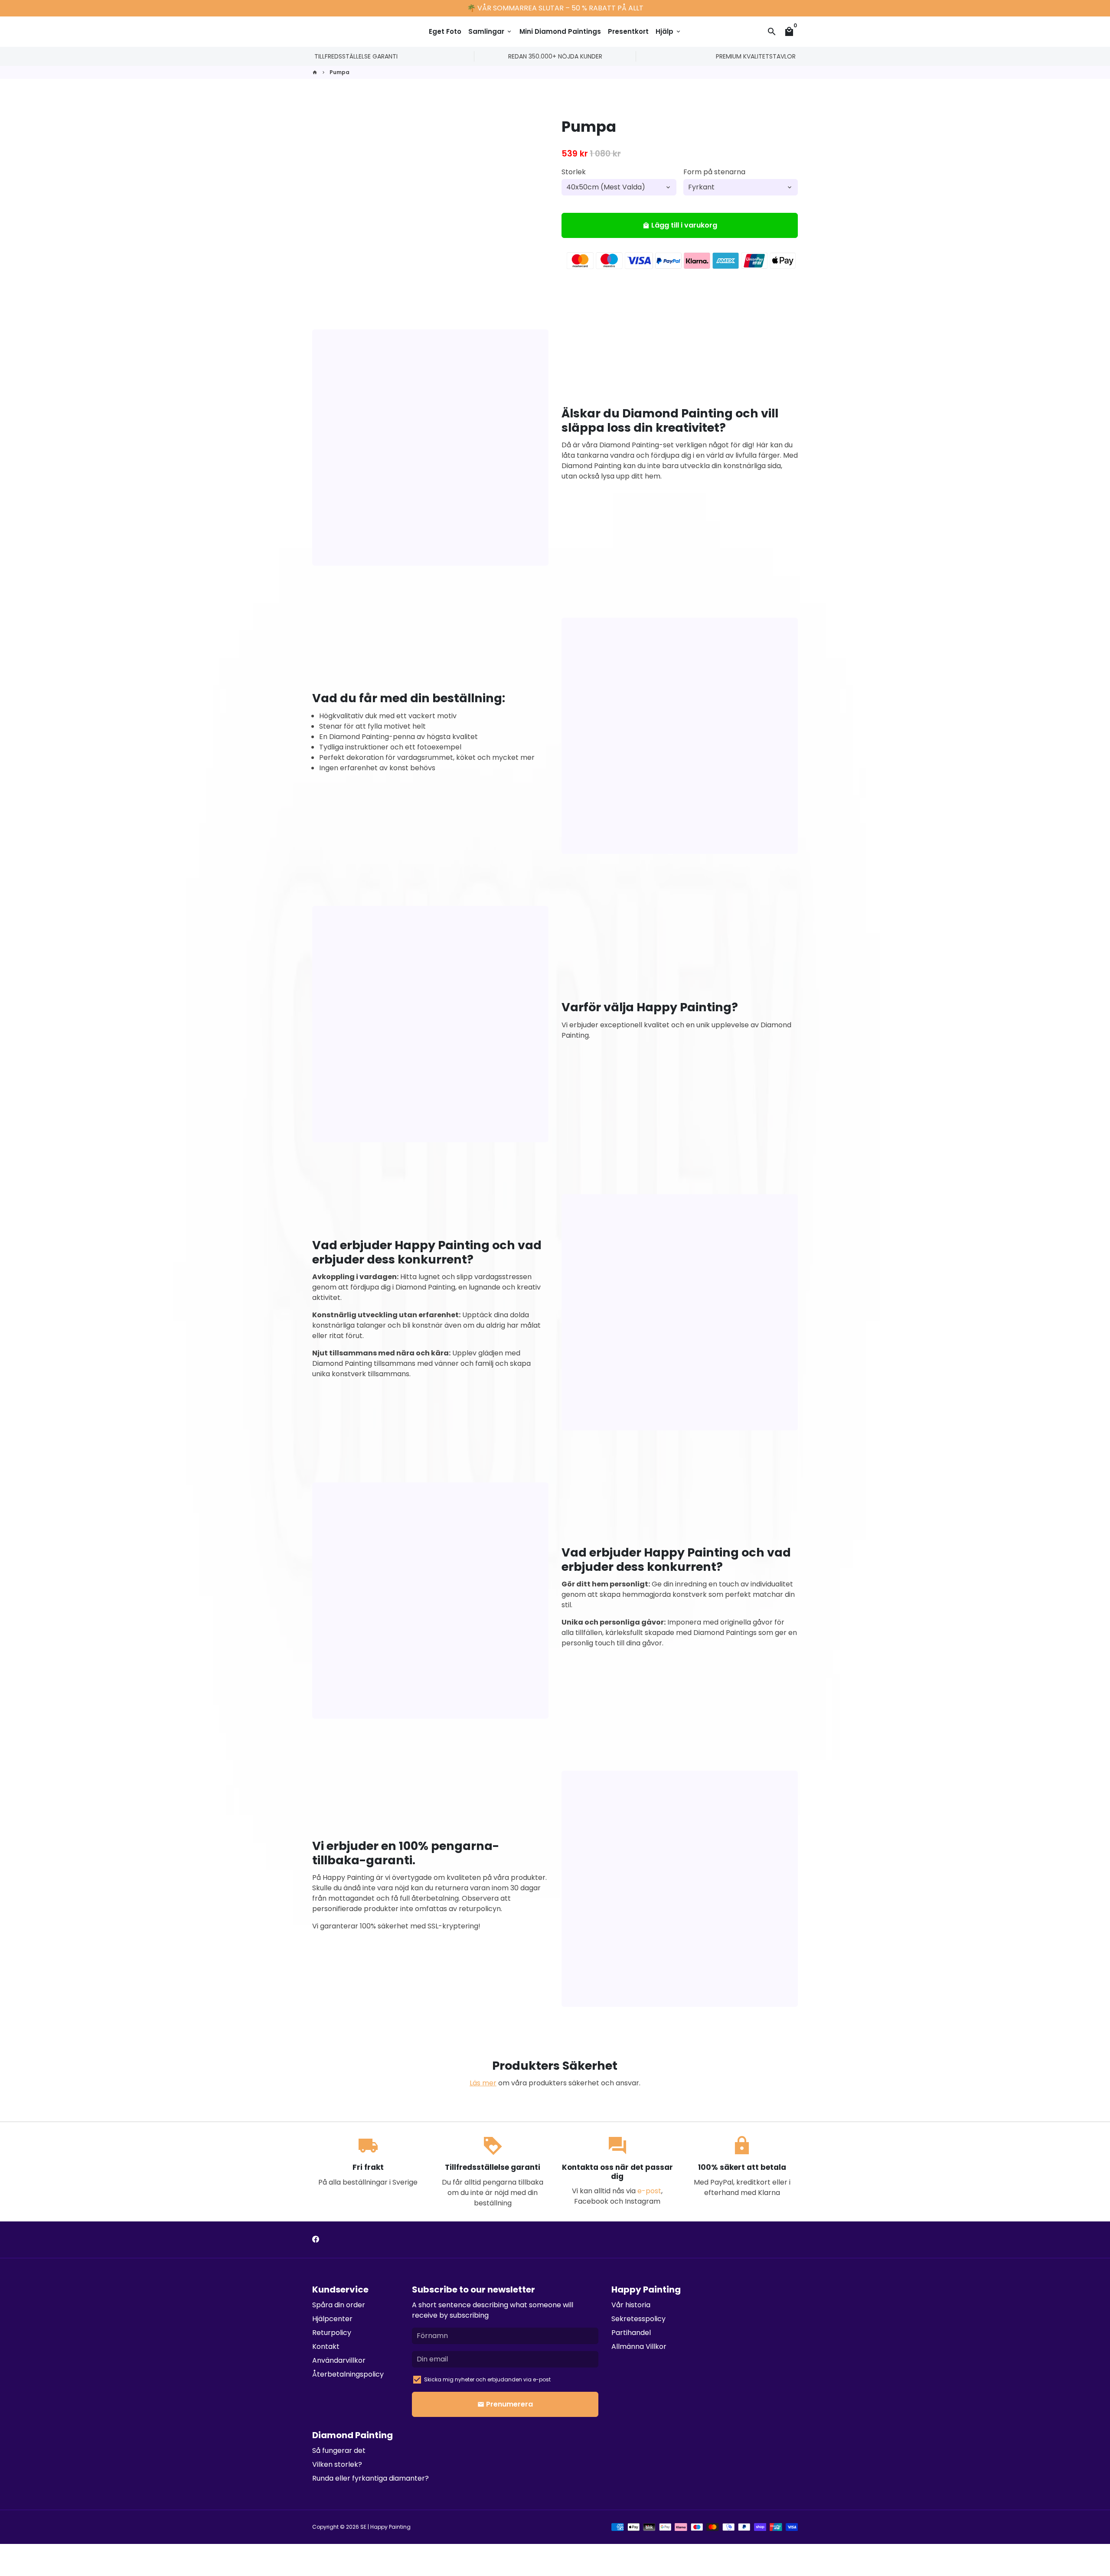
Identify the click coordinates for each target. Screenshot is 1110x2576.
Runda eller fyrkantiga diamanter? (371, 2478)
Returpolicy (332, 2333)
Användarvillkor (339, 2360)
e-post (649, 2191)
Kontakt (326, 2346)
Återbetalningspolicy (348, 2374)
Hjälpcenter (332, 2319)
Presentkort (628, 31)
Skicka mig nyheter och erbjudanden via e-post (487, 2379)
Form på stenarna (714, 172)
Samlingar (490, 31)
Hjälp (669, 31)
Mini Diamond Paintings (560, 31)
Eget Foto (445, 31)
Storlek (574, 172)
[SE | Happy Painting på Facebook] (316, 2239)
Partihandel (631, 2333)
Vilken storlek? (337, 2464)
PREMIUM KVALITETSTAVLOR (756, 56)
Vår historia (631, 2305)
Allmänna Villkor (639, 2346)
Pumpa (340, 72)
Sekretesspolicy (638, 2319)
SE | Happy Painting (385, 2527)
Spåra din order (339, 2305)
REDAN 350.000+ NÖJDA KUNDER (555, 56)
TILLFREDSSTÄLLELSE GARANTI (356, 56)
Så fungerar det (339, 2451)
